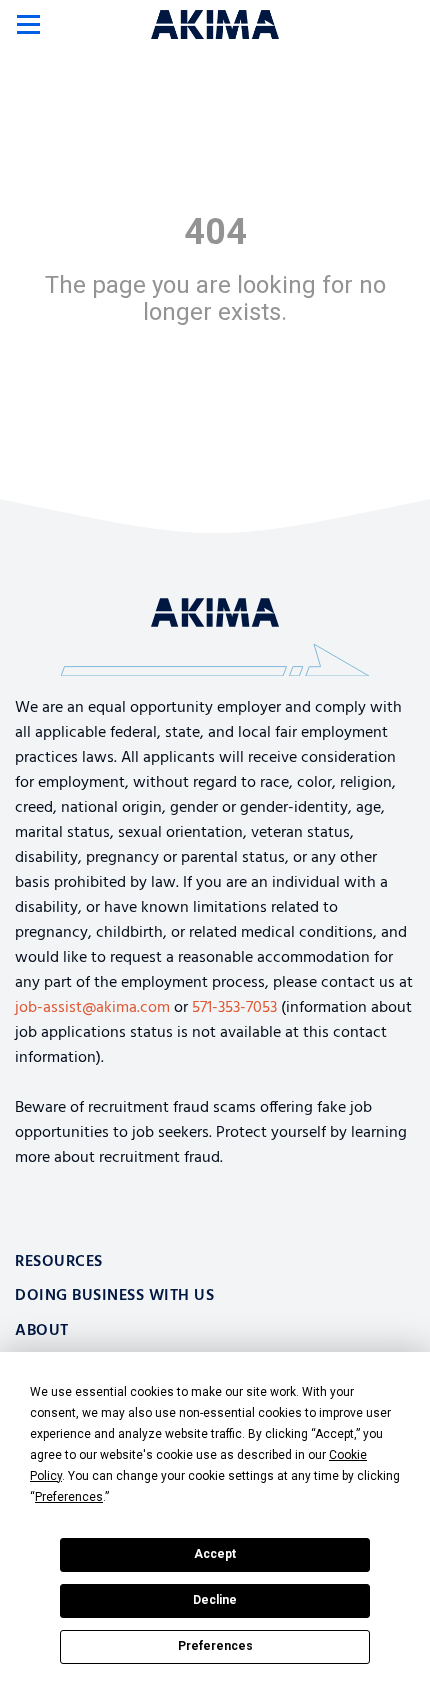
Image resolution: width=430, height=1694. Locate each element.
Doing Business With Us (114, 1296)
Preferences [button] (69, 1497)
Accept (215, 1554)
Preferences (215, 1646)
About (42, 1331)
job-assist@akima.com (92, 1008)
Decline (215, 1600)
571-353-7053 (234, 1008)
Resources (59, 1262)
